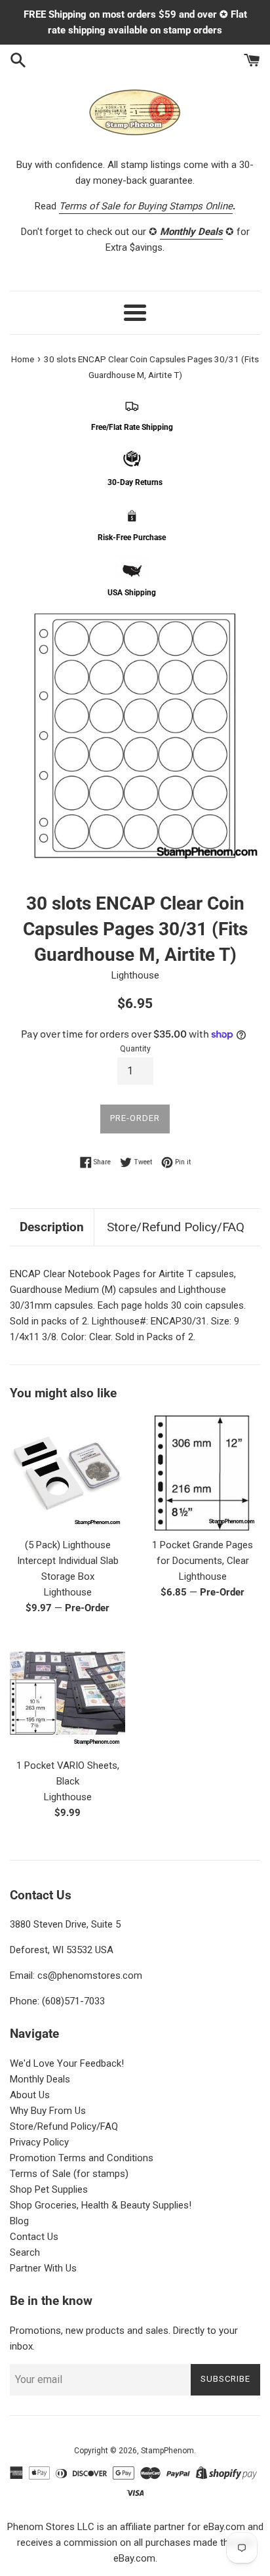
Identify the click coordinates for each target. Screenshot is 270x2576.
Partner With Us (43, 2268)
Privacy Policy (39, 2142)
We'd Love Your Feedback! (67, 2063)
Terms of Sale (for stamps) (69, 2174)
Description (52, 1227)
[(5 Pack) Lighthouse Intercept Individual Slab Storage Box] (67, 1473)
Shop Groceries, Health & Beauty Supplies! (101, 2205)
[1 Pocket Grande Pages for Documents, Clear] (202, 1473)
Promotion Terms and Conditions (82, 2158)
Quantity (135, 1049)
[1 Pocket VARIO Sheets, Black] (67, 1693)
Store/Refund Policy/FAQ (176, 1227)
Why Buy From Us (48, 2111)
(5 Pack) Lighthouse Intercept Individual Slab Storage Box (68, 1561)
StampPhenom (167, 2451)
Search (25, 2252)
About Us (30, 2095)
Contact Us (34, 2237)
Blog (19, 2221)
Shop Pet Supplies (49, 2189)
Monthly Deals (40, 2079)
